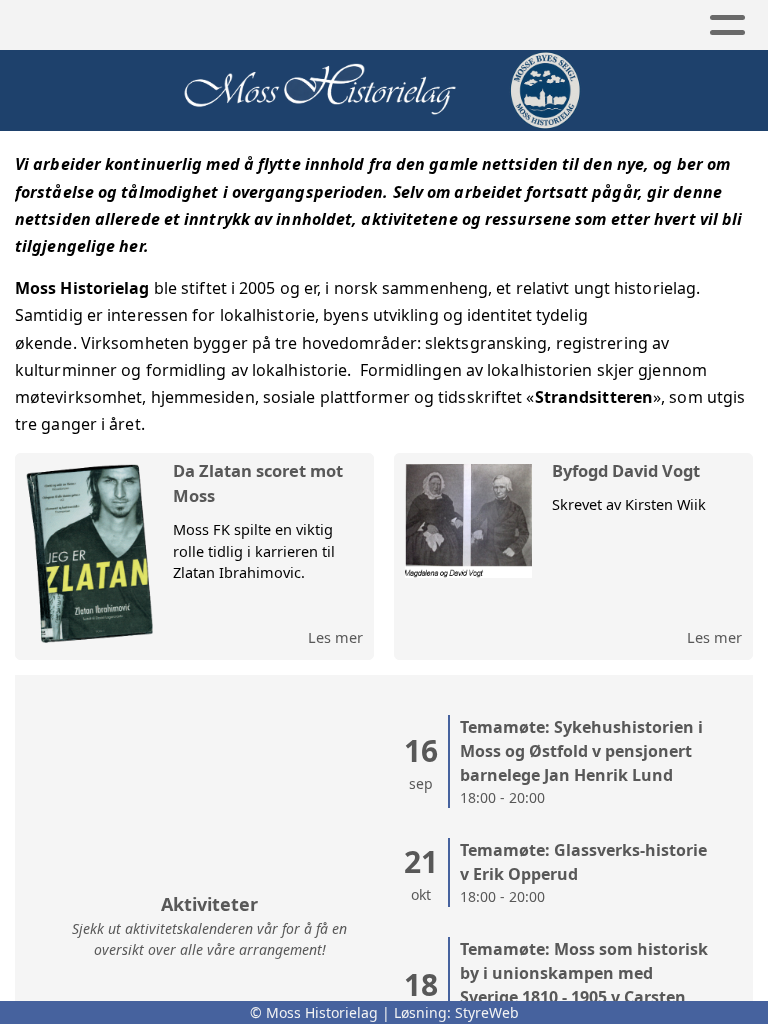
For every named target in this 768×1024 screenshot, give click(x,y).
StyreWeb (487, 1012)
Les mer (335, 637)
